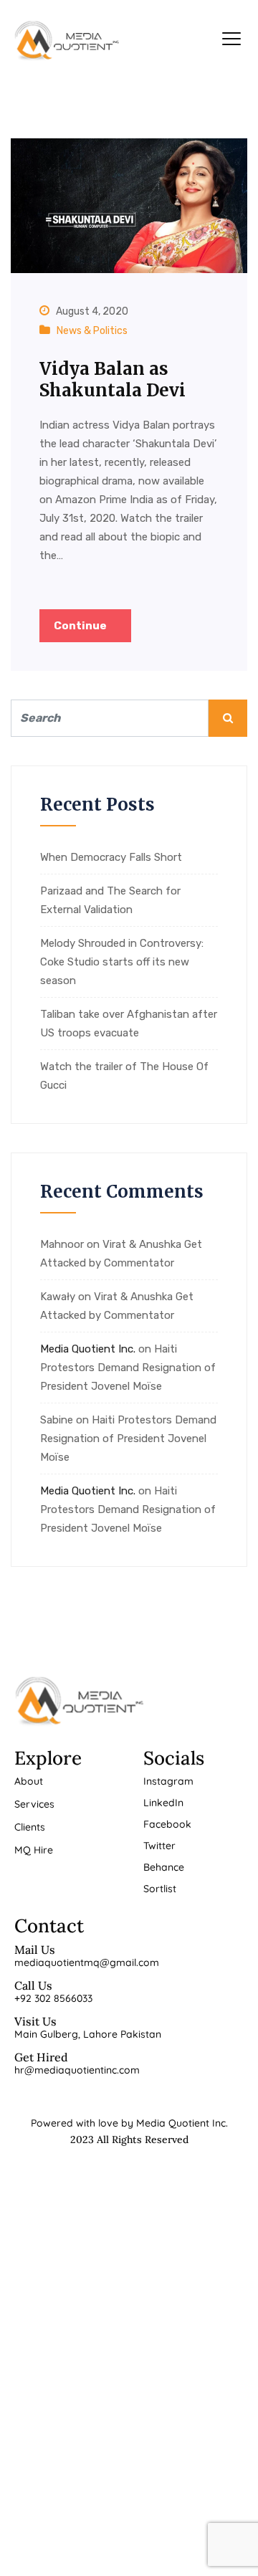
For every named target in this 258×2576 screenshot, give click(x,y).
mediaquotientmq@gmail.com (87, 1962)
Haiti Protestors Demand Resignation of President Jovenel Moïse (128, 1368)
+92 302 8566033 (53, 1998)
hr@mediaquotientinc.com (77, 2070)
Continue (81, 626)
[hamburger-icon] (231, 41)
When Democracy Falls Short (111, 857)
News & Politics (92, 331)
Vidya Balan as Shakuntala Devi (113, 380)
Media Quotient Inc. (88, 1349)
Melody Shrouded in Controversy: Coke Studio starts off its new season (122, 962)
